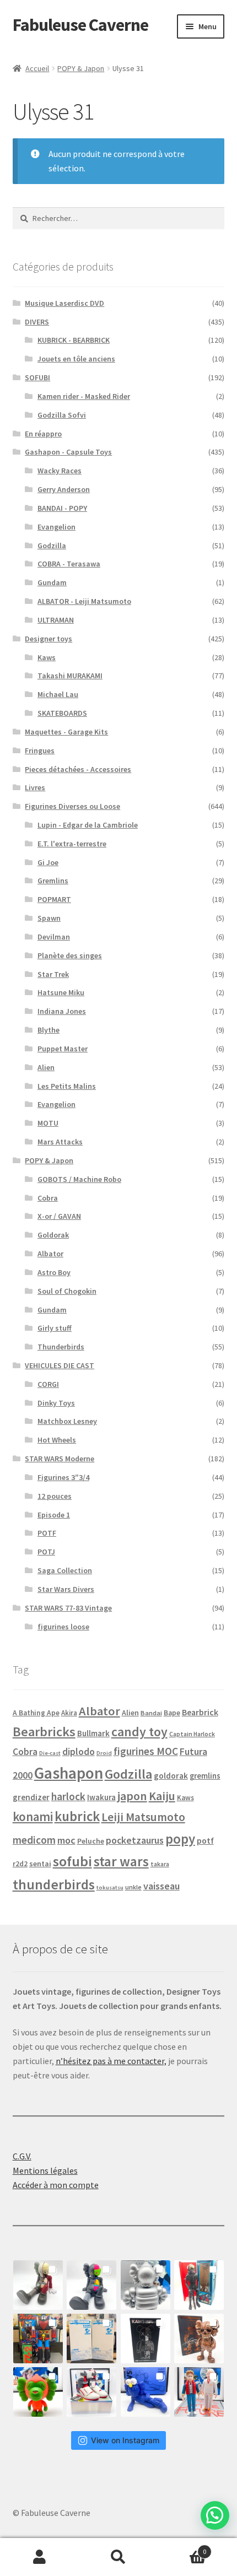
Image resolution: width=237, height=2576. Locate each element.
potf (205, 1841)
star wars (121, 1861)
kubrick (77, 1816)
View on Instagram (125, 2440)
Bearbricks (44, 1732)
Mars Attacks (60, 1142)
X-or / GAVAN (59, 1216)
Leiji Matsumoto (143, 1817)
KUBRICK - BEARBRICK (74, 340)
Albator (50, 1254)
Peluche (91, 1841)
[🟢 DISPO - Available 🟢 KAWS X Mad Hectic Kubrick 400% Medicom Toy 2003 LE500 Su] (146, 2285)
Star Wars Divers (66, 1589)
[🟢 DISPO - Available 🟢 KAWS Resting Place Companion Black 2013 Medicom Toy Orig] (91, 2285)
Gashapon (69, 1773)
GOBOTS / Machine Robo (79, 1179)
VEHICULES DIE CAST (60, 1365)
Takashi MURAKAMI (70, 676)
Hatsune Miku (61, 992)
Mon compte (39, 2557)
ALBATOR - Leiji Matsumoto (84, 601)
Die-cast (50, 1753)
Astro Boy (54, 1272)
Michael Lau (58, 694)
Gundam (52, 582)
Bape (172, 1713)
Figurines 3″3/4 (63, 1477)
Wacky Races (60, 471)
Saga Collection (65, 1570)
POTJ (46, 1552)
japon (132, 1796)
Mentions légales (45, 2170)
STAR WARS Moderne (60, 1459)
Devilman (54, 937)
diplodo (79, 1752)
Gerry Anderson (64, 489)
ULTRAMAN (56, 620)
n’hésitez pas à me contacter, (111, 2061)
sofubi (72, 1861)
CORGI (48, 1384)
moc (66, 1840)
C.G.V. (22, 2156)
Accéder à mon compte (56, 2185)
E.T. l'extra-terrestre (72, 844)
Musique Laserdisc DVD (64, 303)
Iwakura (101, 1797)
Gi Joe (48, 862)
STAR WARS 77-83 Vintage (68, 1608)
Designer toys (49, 639)
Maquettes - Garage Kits (66, 732)
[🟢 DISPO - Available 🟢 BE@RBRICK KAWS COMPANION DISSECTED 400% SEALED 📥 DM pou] (146, 2339)
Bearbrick (200, 1712)
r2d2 (20, 1864)
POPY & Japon (81, 68)
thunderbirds (54, 1884)
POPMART (54, 899)
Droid (104, 1753)
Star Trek (53, 974)
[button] (215, 2515)
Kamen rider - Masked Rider (84, 396)
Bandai (151, 1713)
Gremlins (53, 881)
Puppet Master (63, 1049)
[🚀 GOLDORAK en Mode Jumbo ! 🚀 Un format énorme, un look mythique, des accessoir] (38, 2339)
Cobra (48, 1198)
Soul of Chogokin (67, 1291)
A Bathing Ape (36, 1713)
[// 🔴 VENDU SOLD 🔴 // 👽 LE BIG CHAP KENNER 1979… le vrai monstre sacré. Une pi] (199, 2285)
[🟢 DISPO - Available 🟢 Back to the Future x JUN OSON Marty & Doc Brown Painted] (199, 2392)
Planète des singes (70, 955)
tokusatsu (110, 1888)
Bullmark (93, 1733)
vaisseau (161, 1886)
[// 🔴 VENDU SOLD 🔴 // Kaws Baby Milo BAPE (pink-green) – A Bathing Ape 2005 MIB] (38, 2392)
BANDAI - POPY (62, 508)
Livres (35, 787)
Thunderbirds (61, 1347)
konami (33, 1816)
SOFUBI (37, 377)
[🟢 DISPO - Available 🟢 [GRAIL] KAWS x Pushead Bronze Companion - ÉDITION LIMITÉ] (199, 2339)
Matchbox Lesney (67, 1421)
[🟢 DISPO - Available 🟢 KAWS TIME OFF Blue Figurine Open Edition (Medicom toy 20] (146, 2392)
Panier (182, 2548)
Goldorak (53, 1235)
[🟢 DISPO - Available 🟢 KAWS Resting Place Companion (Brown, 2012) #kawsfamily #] (38, 2285)
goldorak (171, 1776)
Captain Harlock (192, 1734)
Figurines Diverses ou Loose (72, 806)
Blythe (49, 1030)
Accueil (37, 68)
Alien (46, 1067)
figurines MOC (146, 1751)
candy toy (139, 1732)
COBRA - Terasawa (69, 564)
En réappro (43, 434)
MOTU (48, 1123)
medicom (34, 1840)
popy (180, 1839)
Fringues (40, 750)
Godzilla (52, 546)
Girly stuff (55, 1328)
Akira (69, 1713)
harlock (68, 1796)
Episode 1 (54, 1515)
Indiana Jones (62, 1011)
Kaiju (162, 1796)
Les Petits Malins (67, 1086)
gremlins (205, 1776)
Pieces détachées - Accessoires (78, 769)
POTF (47, 1533)
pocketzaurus (135, 1840)
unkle (133, 1887)
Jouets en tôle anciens (76, 359)
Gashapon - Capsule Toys (68, 452)
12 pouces (55, 1496)
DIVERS (37, 322)
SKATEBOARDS (62, 713)
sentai (40, 1864)
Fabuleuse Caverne (80, 25)
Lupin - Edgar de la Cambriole (88, 825)
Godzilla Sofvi (62, 415)
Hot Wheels (57, 1440)
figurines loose (63, 1627)
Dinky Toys (56, 1403)
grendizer (31, 1797)
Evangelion (56, 527)
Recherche (118, 2557)
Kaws (47, 657)
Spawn (49, 918)
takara (160, 1864)
